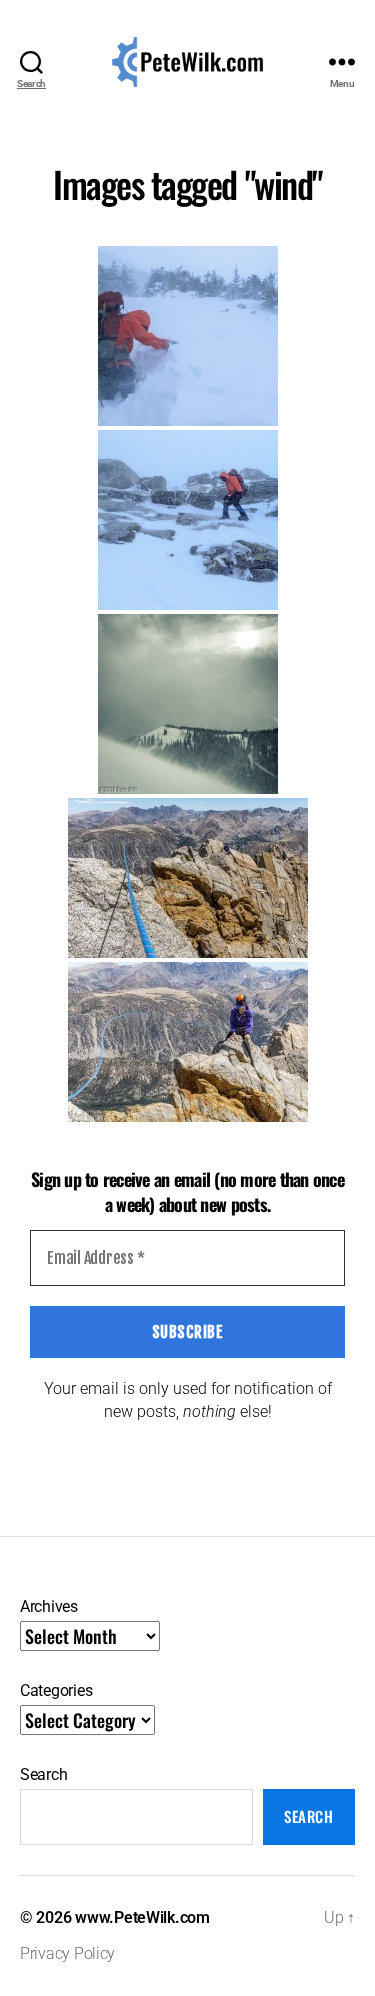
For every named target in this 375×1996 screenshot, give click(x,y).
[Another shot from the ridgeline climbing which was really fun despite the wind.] (188, 1042)
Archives (49, 1606)
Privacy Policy (67, 1953)
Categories (56, 1690)
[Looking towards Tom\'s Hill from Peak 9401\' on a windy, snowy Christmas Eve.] (188, 704)
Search (43, 1774)
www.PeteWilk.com (142, 1917)
